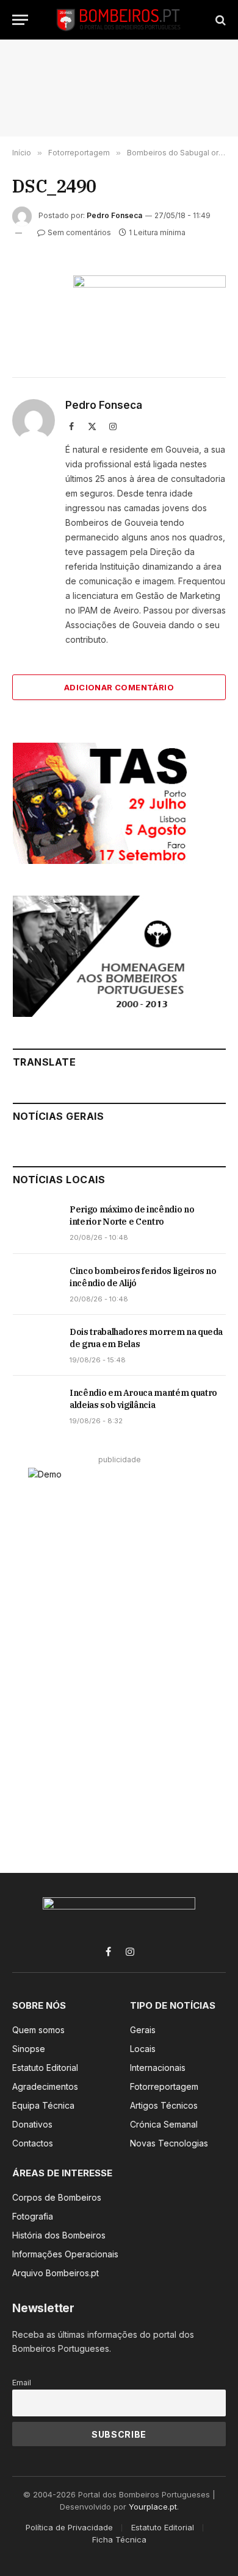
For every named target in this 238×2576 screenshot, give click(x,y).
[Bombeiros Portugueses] (119, 20)
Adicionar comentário (119, 687)
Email (22, 2383)
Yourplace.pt (153, 2507)
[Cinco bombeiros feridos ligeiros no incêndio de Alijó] (36, 1284)
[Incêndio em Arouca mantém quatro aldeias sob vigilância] (36, 1406)
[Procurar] (219, 20)
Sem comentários (79, 232)
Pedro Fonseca (114, 215)
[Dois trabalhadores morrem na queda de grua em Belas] (36, 1345)
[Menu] (20, 20)
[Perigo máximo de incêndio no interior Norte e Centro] (36, 1223)
